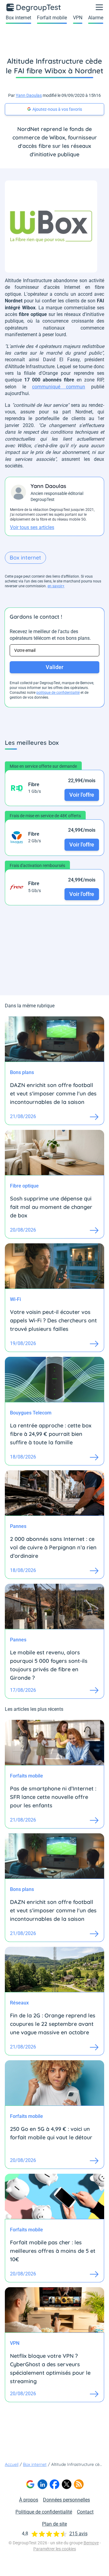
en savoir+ (56, 586)
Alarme (96, 18)
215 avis (78, 2534)
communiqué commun (59, 387)
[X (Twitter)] (67, 2484)
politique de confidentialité (58, 693)
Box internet (18, 18)
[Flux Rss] (79, 2484)
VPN (78, 18)
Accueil (12, 2464)
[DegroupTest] (34, 7)
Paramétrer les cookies (55, 2549)
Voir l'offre (82, 795)
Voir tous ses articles (32, 527)
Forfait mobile (52, 18)
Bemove (91, 2543)
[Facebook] (54, 2484)
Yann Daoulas (29, 95)
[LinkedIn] (42, 2484)
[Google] (30, 2484)
